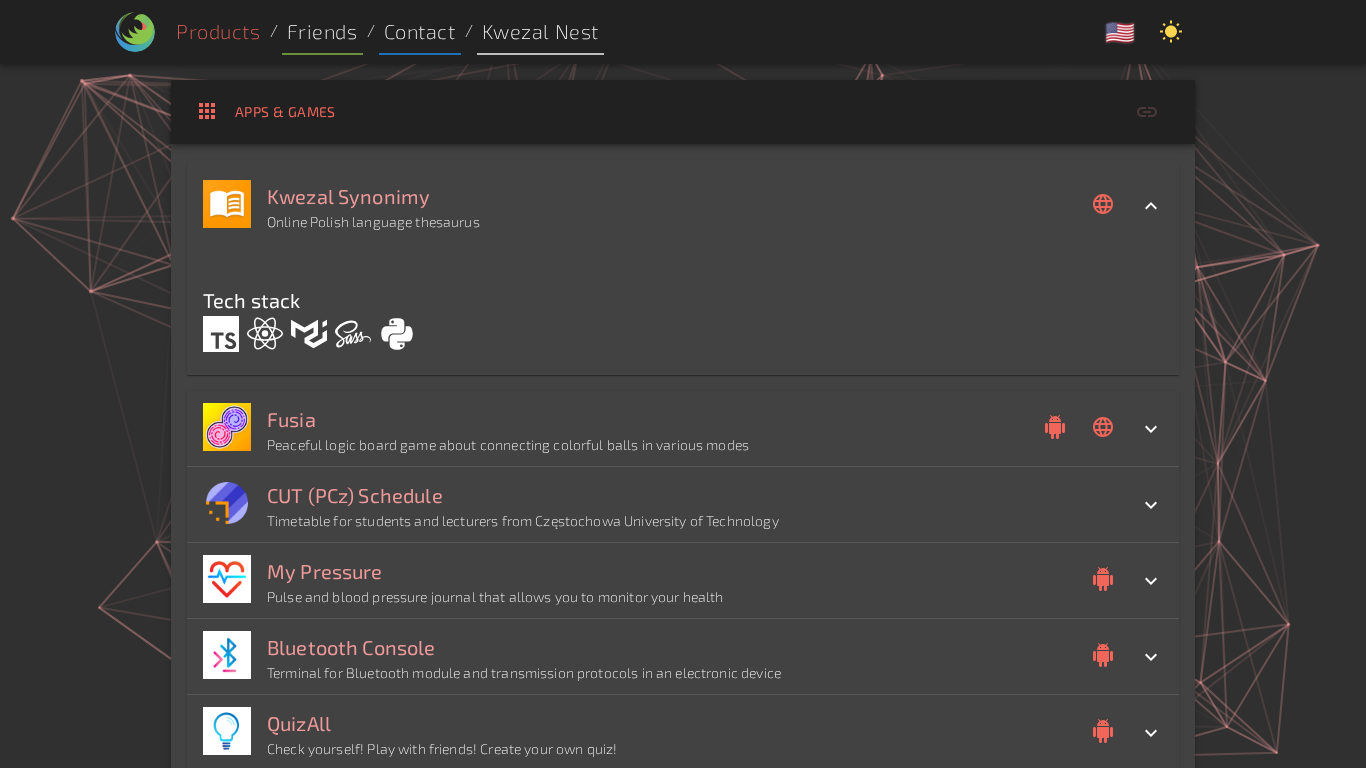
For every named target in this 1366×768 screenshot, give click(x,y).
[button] (322, 32)
